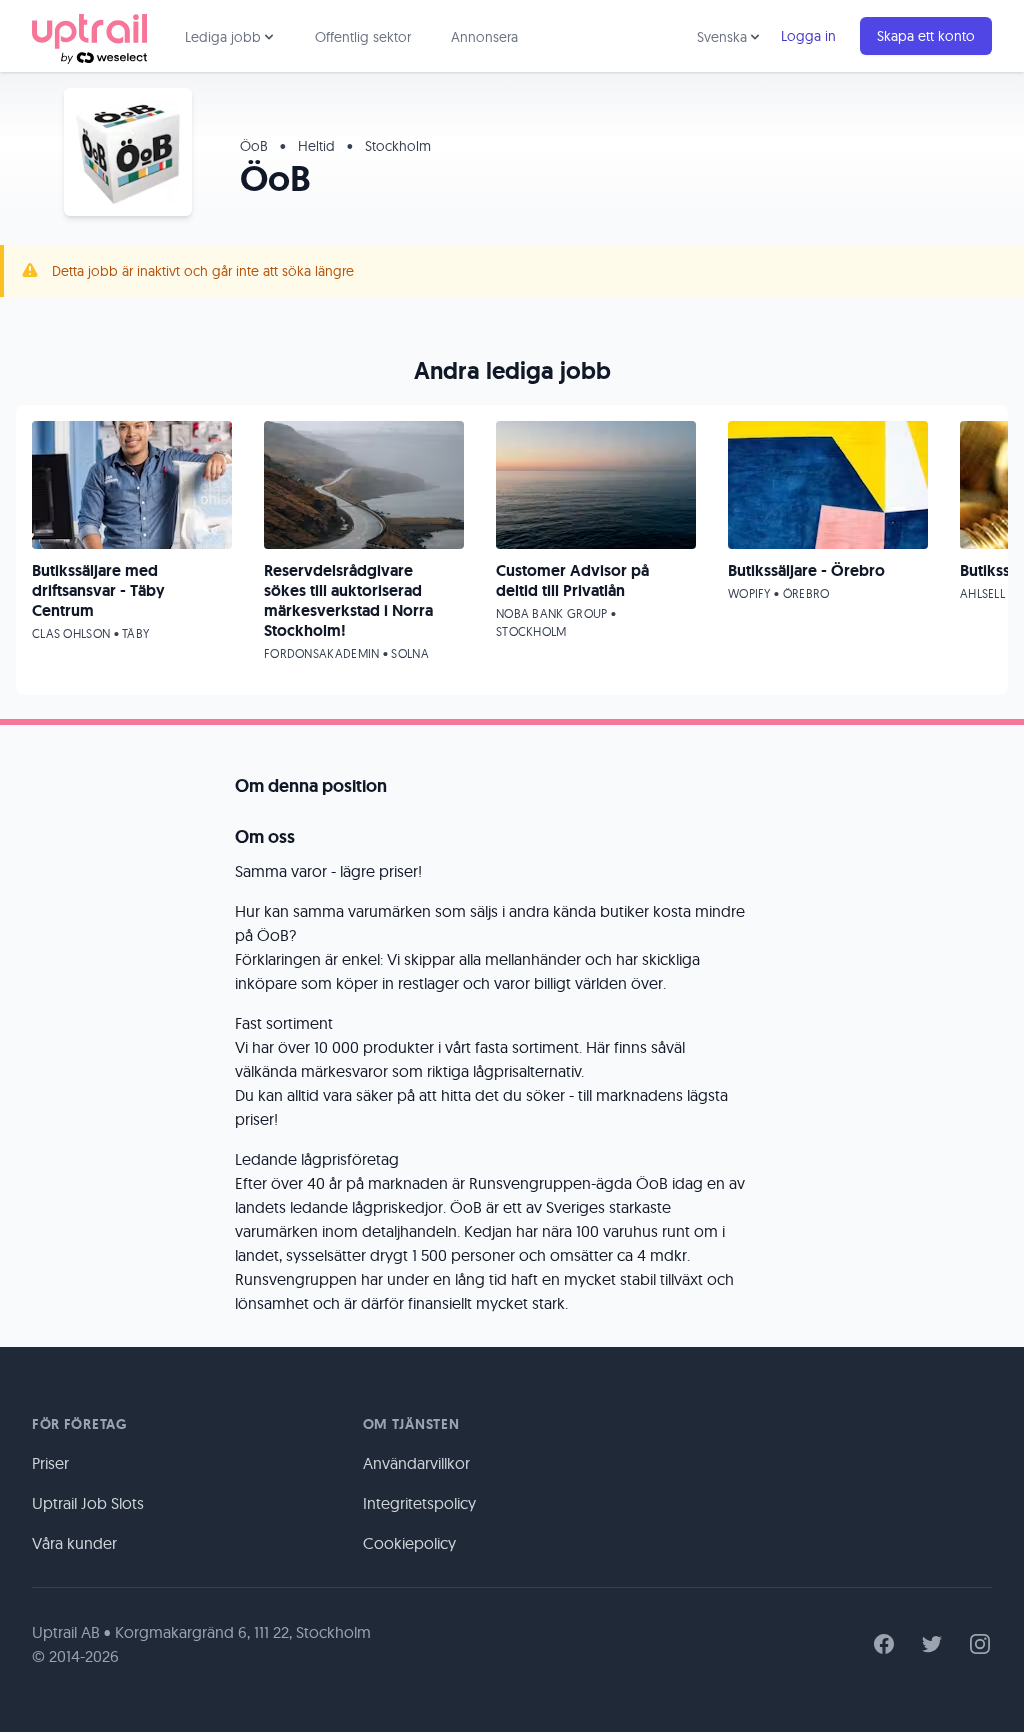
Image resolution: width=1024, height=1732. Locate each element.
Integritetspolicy (419, 1503)
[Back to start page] (89, 36)
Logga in (808, 36)
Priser (50, 1463)
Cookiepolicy (409, 1543)
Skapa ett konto (926, 36)
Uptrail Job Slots (88, 1503)
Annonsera (484, 37)
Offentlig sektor (363, 37)
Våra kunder (74, 1543)
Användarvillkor (416, 1463)
